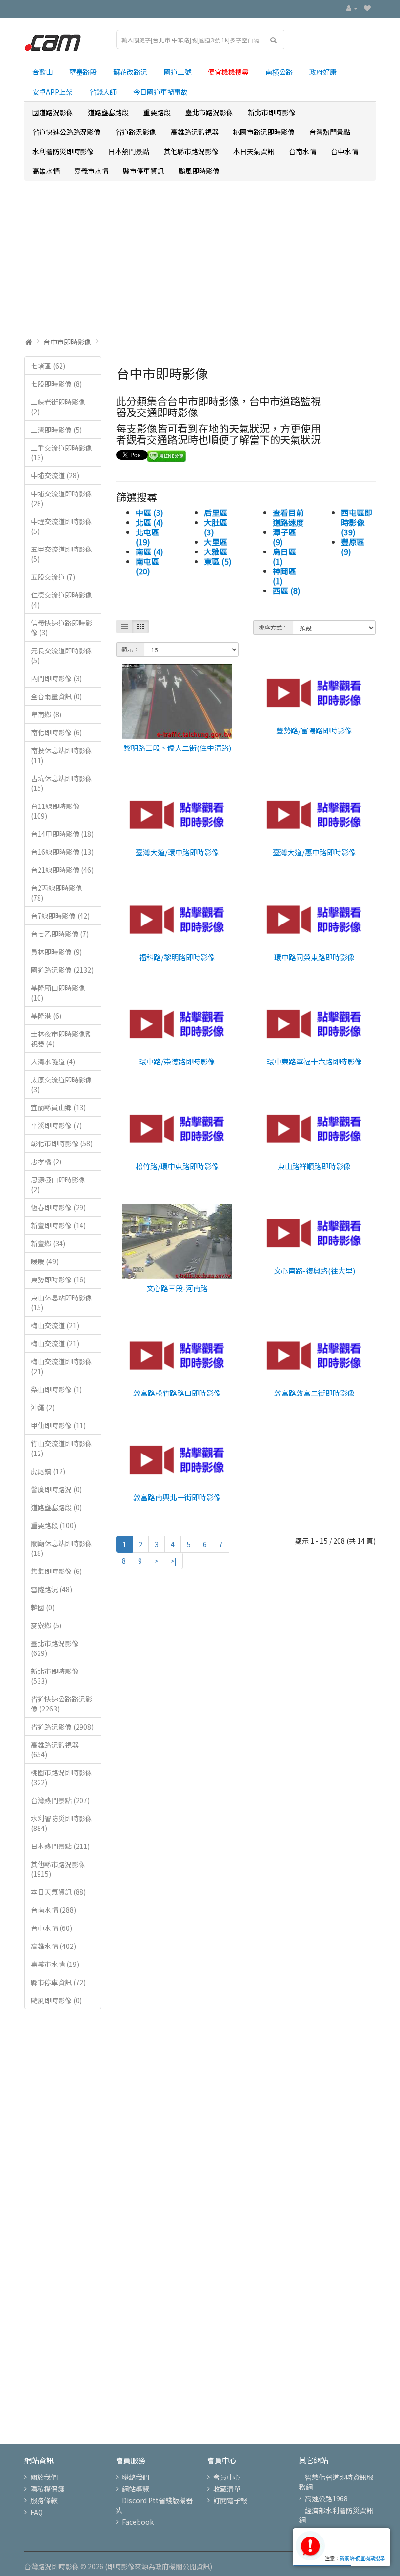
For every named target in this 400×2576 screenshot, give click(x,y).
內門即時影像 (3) (56, 678)
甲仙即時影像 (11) (58, 1425)
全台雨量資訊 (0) (56, 696)
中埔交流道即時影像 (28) (61, 498)
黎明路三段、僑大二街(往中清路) (177, 748)
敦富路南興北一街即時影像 (177, 1497)
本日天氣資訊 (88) (58, 1892)
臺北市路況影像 (209, 112)
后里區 (216, 512)
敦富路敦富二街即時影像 (314, 1393)
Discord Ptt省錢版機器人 (154, 2505)
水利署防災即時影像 (63, 151)
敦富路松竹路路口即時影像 (177, 1393)
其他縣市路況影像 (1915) (58, 1869)
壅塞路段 (83, 72)
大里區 (216, 542)
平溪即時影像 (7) (56, 1125)
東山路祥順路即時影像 (314, 1166)
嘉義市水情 (91, 171)
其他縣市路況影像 (191, 151)
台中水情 (344, 151)
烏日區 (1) (284, 556)
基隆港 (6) (46, 1016)
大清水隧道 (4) (53, 1062)
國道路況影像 (53, 112)
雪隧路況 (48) (51, 1589)
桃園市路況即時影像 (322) (61, 1777)
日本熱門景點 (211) (60, 1846)
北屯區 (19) (147, 537)
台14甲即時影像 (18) (62, 834)
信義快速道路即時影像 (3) (61, 628)
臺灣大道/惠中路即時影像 (314, 852)
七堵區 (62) (48, 366)
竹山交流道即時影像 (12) (61, 1448)
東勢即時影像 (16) (58, 1279)
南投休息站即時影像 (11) (61, 755)
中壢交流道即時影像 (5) (61, 526)
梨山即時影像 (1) (56, 1389)
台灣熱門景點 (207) (60, 1800)
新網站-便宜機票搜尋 (362, 2558)
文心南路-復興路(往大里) (314, 1270)
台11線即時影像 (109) (55, 811)
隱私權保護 (47, 2489)
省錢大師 (103, 92)
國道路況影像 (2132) (62, 970)
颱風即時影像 (199, 171)
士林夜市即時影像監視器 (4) (61, 1039)
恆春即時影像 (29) (58, 1207)
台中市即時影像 (67, 342)
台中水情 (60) (51, 1928)
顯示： (130, 649)
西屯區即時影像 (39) (357, 522)
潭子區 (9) (284, 537)
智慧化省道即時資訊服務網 (336, 2482)
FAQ (37, 2512)
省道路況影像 (136, 132)
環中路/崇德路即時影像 (177, 1061)
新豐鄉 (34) (48, 1243)
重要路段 (157, 112)
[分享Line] (167, 455)
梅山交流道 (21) (55, 1325)
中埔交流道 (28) (55, 475)
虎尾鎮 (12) (48, 1471)
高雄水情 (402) (53, 1946)
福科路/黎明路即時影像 (177, 957)
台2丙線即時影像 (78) (57, 893)
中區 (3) (150, 512)
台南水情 (302, 151)
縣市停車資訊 (143, 171)
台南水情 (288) (53, 1910)
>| (173, 1561)
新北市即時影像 (272, 112)
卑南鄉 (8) (46, 714)
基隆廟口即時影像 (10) (58, 993)
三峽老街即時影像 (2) (58, 407)
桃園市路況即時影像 (264, 132)
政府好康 (323, 72)
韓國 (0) (43, 1607)
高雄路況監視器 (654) (55, 1750)
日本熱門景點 (129, 151)
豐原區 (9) (353, 547)
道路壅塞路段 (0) (56, 1507)
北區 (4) (150, 522)
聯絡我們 (136, 2477)
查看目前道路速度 (288, 517)
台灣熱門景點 (330, 132)
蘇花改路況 (130, 72)
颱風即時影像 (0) (56, 2000)
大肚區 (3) (216, 527)
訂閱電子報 (230, 2500)
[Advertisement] (200, 259)
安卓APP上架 (52, 92)
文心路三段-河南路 (177, 1288)
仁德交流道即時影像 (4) (61, 600)
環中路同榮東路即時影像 (314, 957)
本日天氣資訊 (254, 151)
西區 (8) (287, 590)
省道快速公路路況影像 (66, 132)
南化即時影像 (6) (56, 732)
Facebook (138, 2522)
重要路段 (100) (53, 1525)
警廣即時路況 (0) (56, 1489)
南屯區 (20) (147, 566)
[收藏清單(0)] (367, 8)
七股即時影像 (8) (56, 384)
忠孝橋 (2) (46, 1161)
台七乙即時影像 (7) (60, 934)
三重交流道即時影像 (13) (61, 452)
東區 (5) (218, 561)
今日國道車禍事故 (160, 92)
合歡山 (42, 72)
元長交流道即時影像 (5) (61, 655)
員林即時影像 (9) (56, 952)
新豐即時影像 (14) (58, 1225)
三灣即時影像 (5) (56, 430)
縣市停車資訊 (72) (58, 1982)
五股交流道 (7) (53, 577)
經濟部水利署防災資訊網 (336, 2515)
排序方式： (273, 627)
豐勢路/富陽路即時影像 (314, 730)
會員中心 (227, 2477)
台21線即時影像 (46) (62, 870)
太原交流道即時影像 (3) (61, 1084)
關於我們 (44, 2477)
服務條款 (44, 2500)
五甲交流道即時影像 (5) (61, 554)
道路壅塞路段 (108, 112)
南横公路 (279, 72)
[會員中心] (352, 8)
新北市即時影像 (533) (55, 1676)
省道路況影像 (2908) (62, 1727)
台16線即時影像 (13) (62, 852)
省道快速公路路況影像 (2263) (61, 1704)
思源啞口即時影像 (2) (58, 1184)
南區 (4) (150, 551)
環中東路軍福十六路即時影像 (314, 1061)
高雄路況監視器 (195, 132)
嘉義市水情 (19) (55, 1964)
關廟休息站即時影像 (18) (61, 1548)
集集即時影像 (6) (56, 1571)
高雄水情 (46, 171)
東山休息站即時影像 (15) (61, 1302)
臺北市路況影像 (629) (55, 1648)
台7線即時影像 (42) (60, 916)
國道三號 (178, 72)
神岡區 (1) (284, 576)
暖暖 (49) (45, 1261)
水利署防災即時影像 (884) (61, 1823)
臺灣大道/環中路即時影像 (177, 852)
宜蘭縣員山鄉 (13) (58, 1107)
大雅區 (216, 551)
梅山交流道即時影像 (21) (61, 1366)
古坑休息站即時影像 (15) (61, 783)
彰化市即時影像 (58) (62, 1143)
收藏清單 (227, 2489)
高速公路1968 (326, 2498)
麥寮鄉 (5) (46, 1625)
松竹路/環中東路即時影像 (177, 1166)
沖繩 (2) (43, 1407)
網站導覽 (136, 2489)
